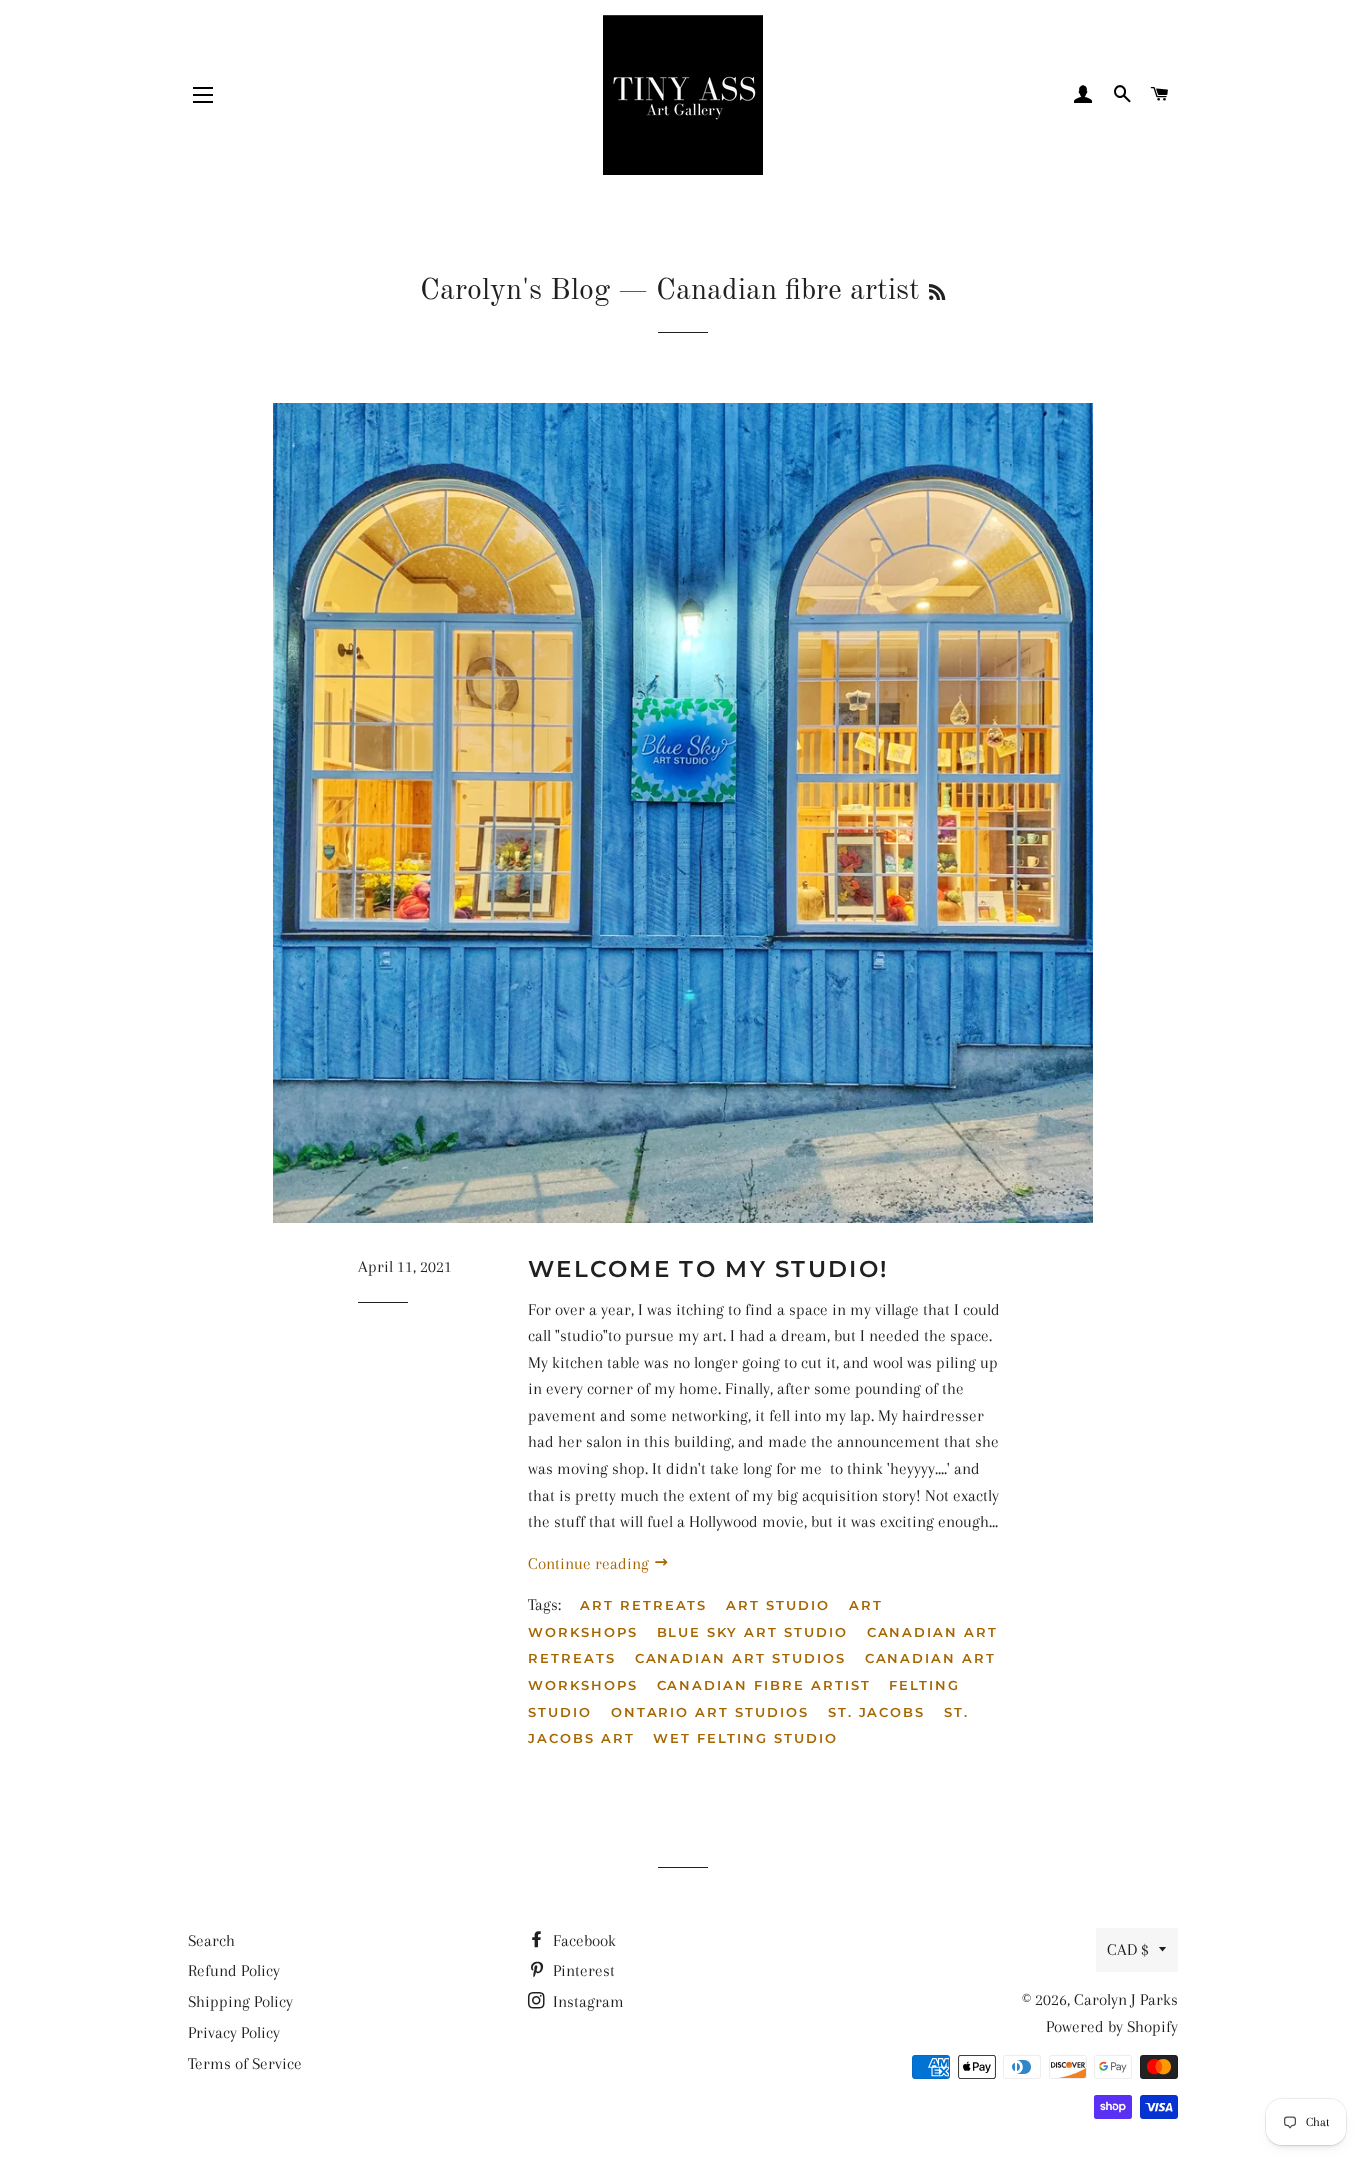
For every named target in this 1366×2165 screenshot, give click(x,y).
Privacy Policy (234, 2032)
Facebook (582, 1940)
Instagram (586, 2001)
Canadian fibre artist (764, 1685)
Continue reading (590, 1563)
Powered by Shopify (1112, 2026)
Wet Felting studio (745, 1738)
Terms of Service (245, 2063)
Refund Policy (234, 1970)
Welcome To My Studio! (708, 1269)
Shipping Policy (240, 2001)
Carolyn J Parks (1126, 1999)
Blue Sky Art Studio (752, 1632)
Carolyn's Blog (515, 291)
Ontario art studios (710, 1712)
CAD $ (1128, 1949)
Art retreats (643, 1605)
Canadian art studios (740, 1658)
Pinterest (582, 1970)
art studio (778, 1605)
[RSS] (937, 294)
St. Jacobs (877, 1712)
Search (211, 1940)
